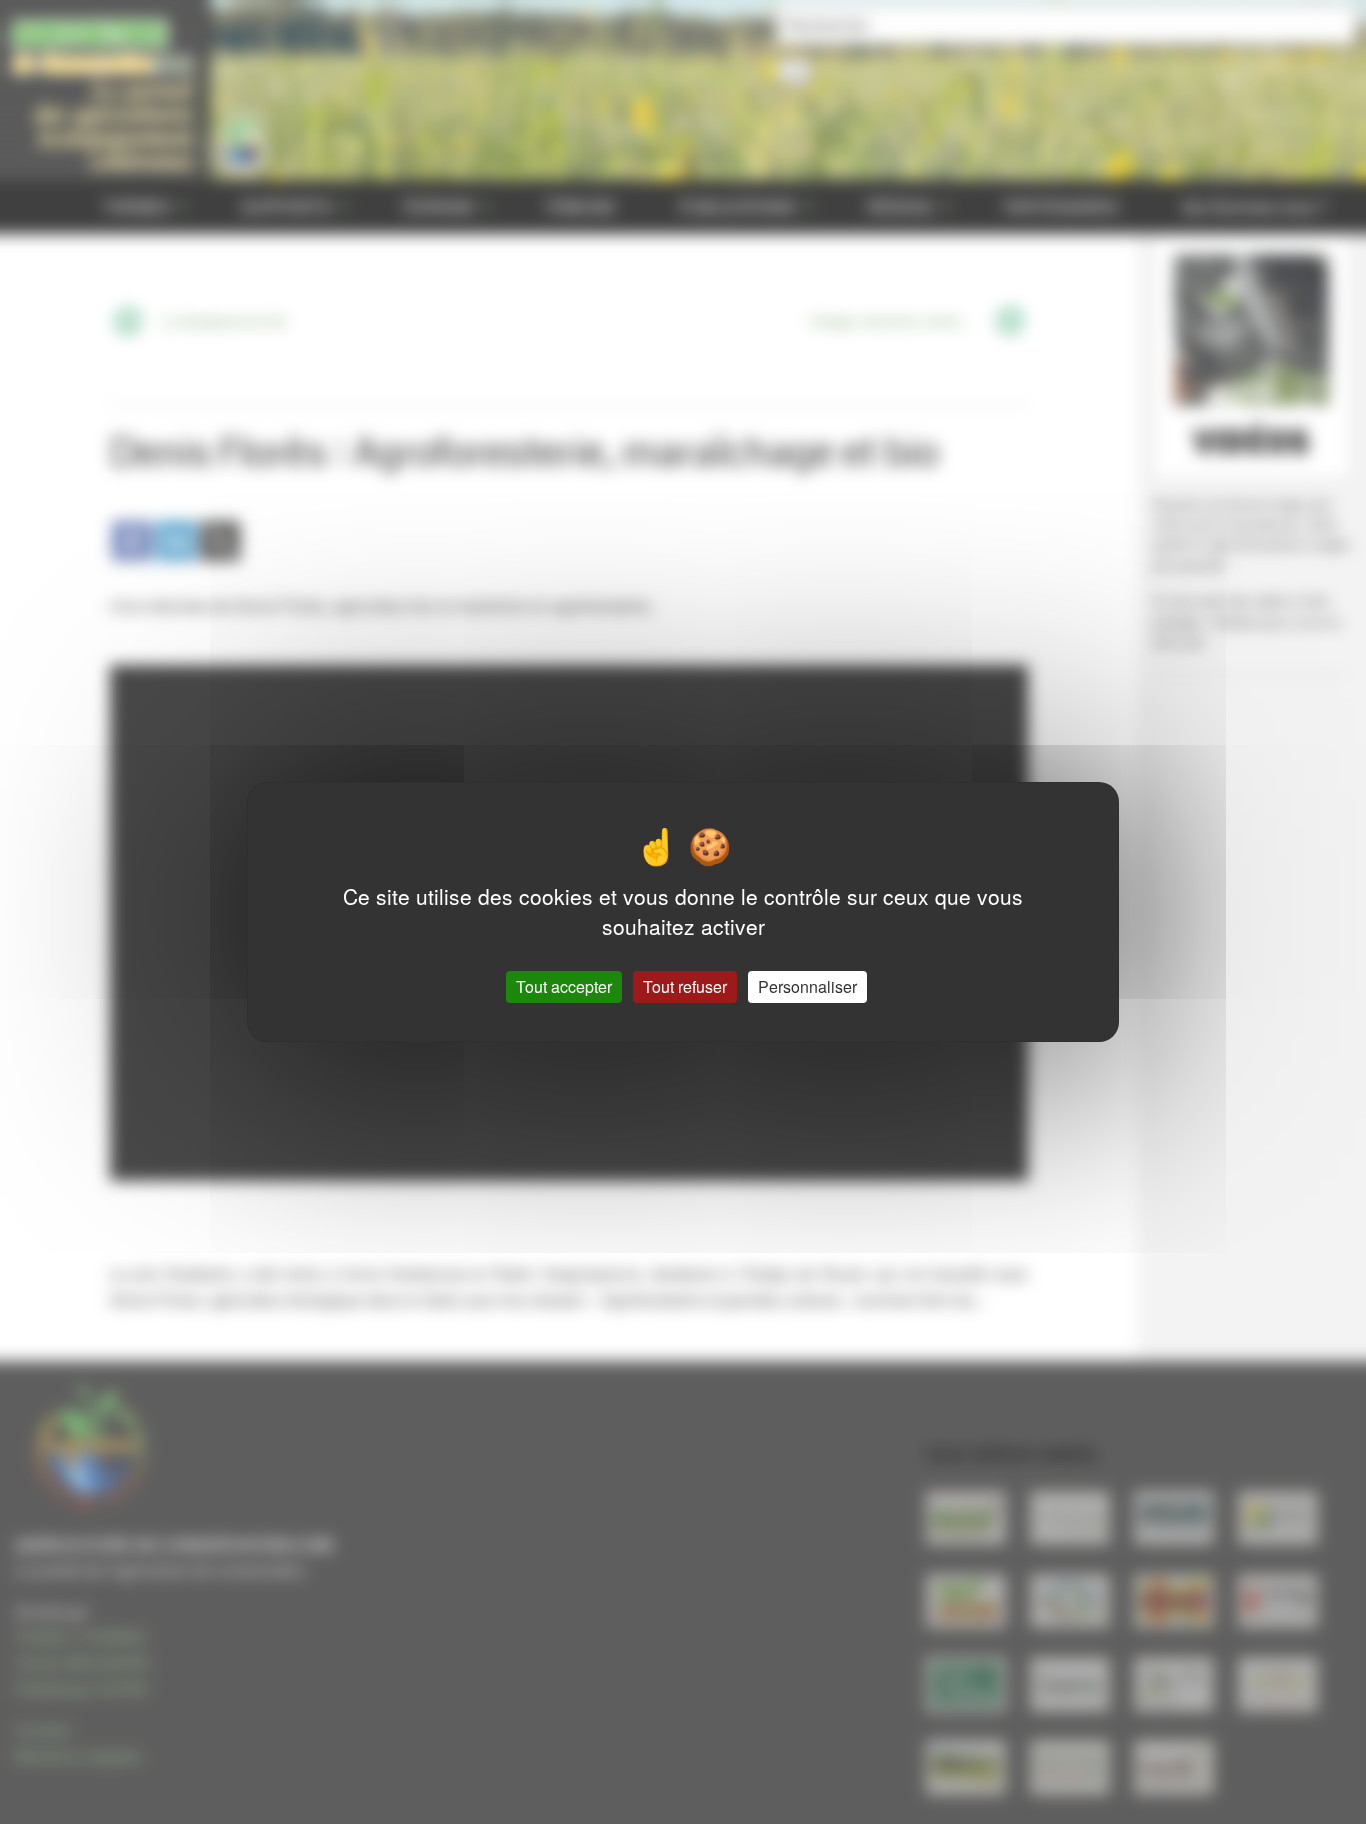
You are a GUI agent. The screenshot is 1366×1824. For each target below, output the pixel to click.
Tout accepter (564, 986)
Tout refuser (685, 986)
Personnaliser (807, 986)
